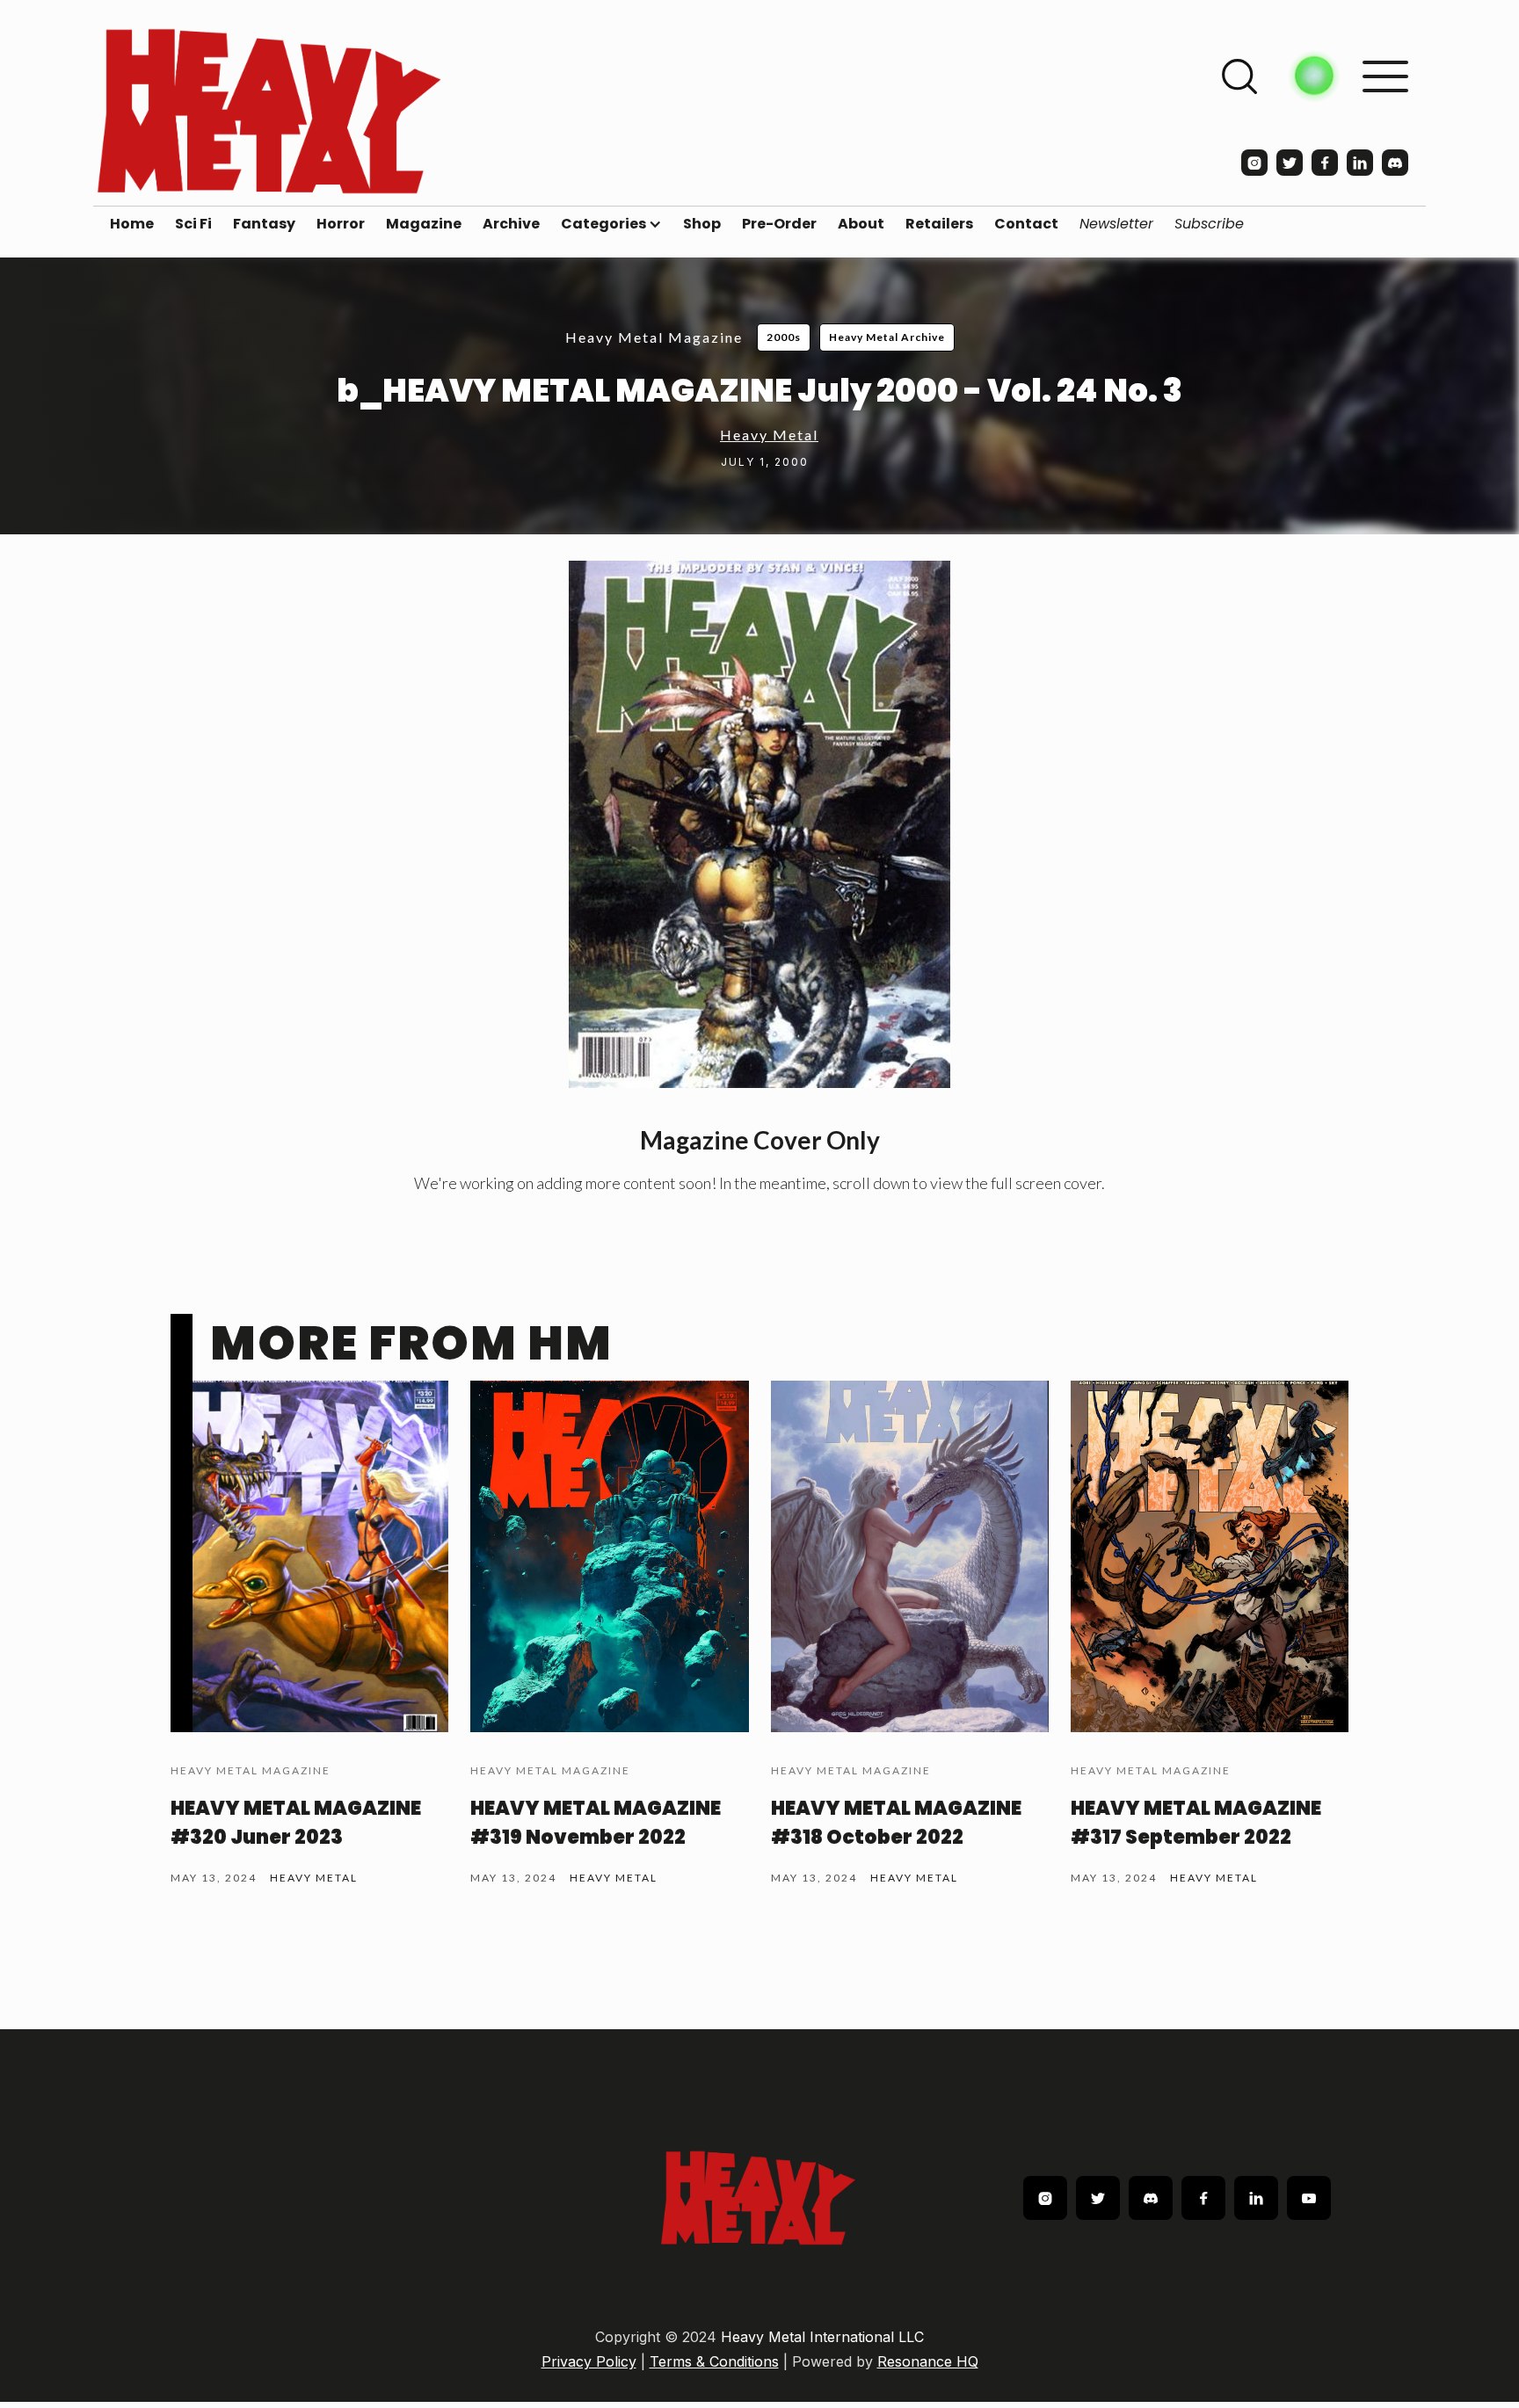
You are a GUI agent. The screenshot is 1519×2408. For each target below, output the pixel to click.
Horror (341, 224)
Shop (702, 224)
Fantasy (264, 224)
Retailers (939, 224)
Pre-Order (779, 224)
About (861, 224)
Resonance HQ (928, 2361)
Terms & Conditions (714, 2361)
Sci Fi (193, 224)
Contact (1026, 224)
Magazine (424, 224)
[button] (611, 224)
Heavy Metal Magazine (654, 337)
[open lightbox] (759, 824)
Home (132, 224)
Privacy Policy (589, 2361)
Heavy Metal (769, 435)
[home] (269, 111)
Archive (511, 224)
